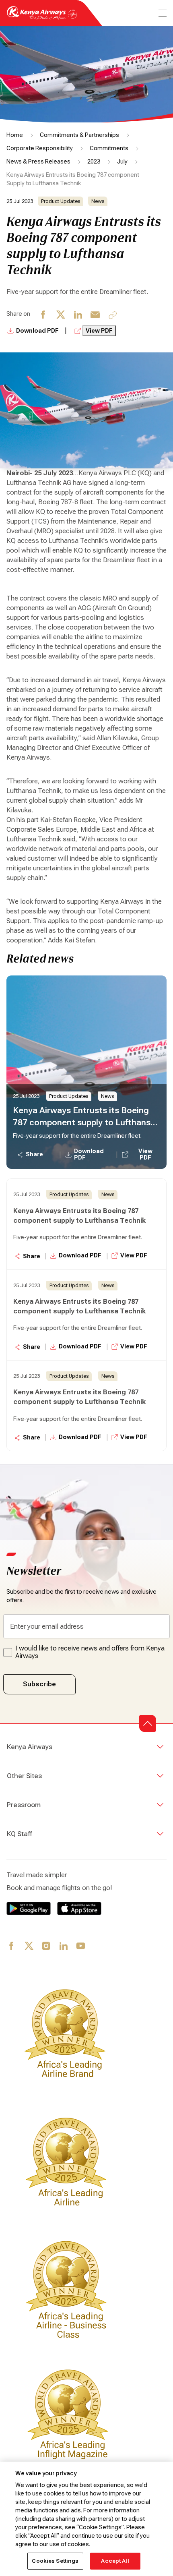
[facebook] (44, 318)
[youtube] (81, 1946)
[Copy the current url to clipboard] (113, 315)
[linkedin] (78, 318)
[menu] (162, 13)
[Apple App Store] (79, 1908)
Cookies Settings (55, 2561)
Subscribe (39, 1684)
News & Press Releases (38, 162)
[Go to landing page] (42, 18)
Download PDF (38, 331)
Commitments (109, 148)
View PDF (99, 331)
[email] (96, 318)
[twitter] (61, 318)
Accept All (115, 2561)
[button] (148, 1723)
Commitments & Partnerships (79, 135)
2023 (94, 162)
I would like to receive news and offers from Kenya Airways (90, 1652)
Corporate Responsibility (40, 148)
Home (15, 135)
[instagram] (46, 1946)
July (122, 162)
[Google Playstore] (29, 1908)
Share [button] (34, 1154)
